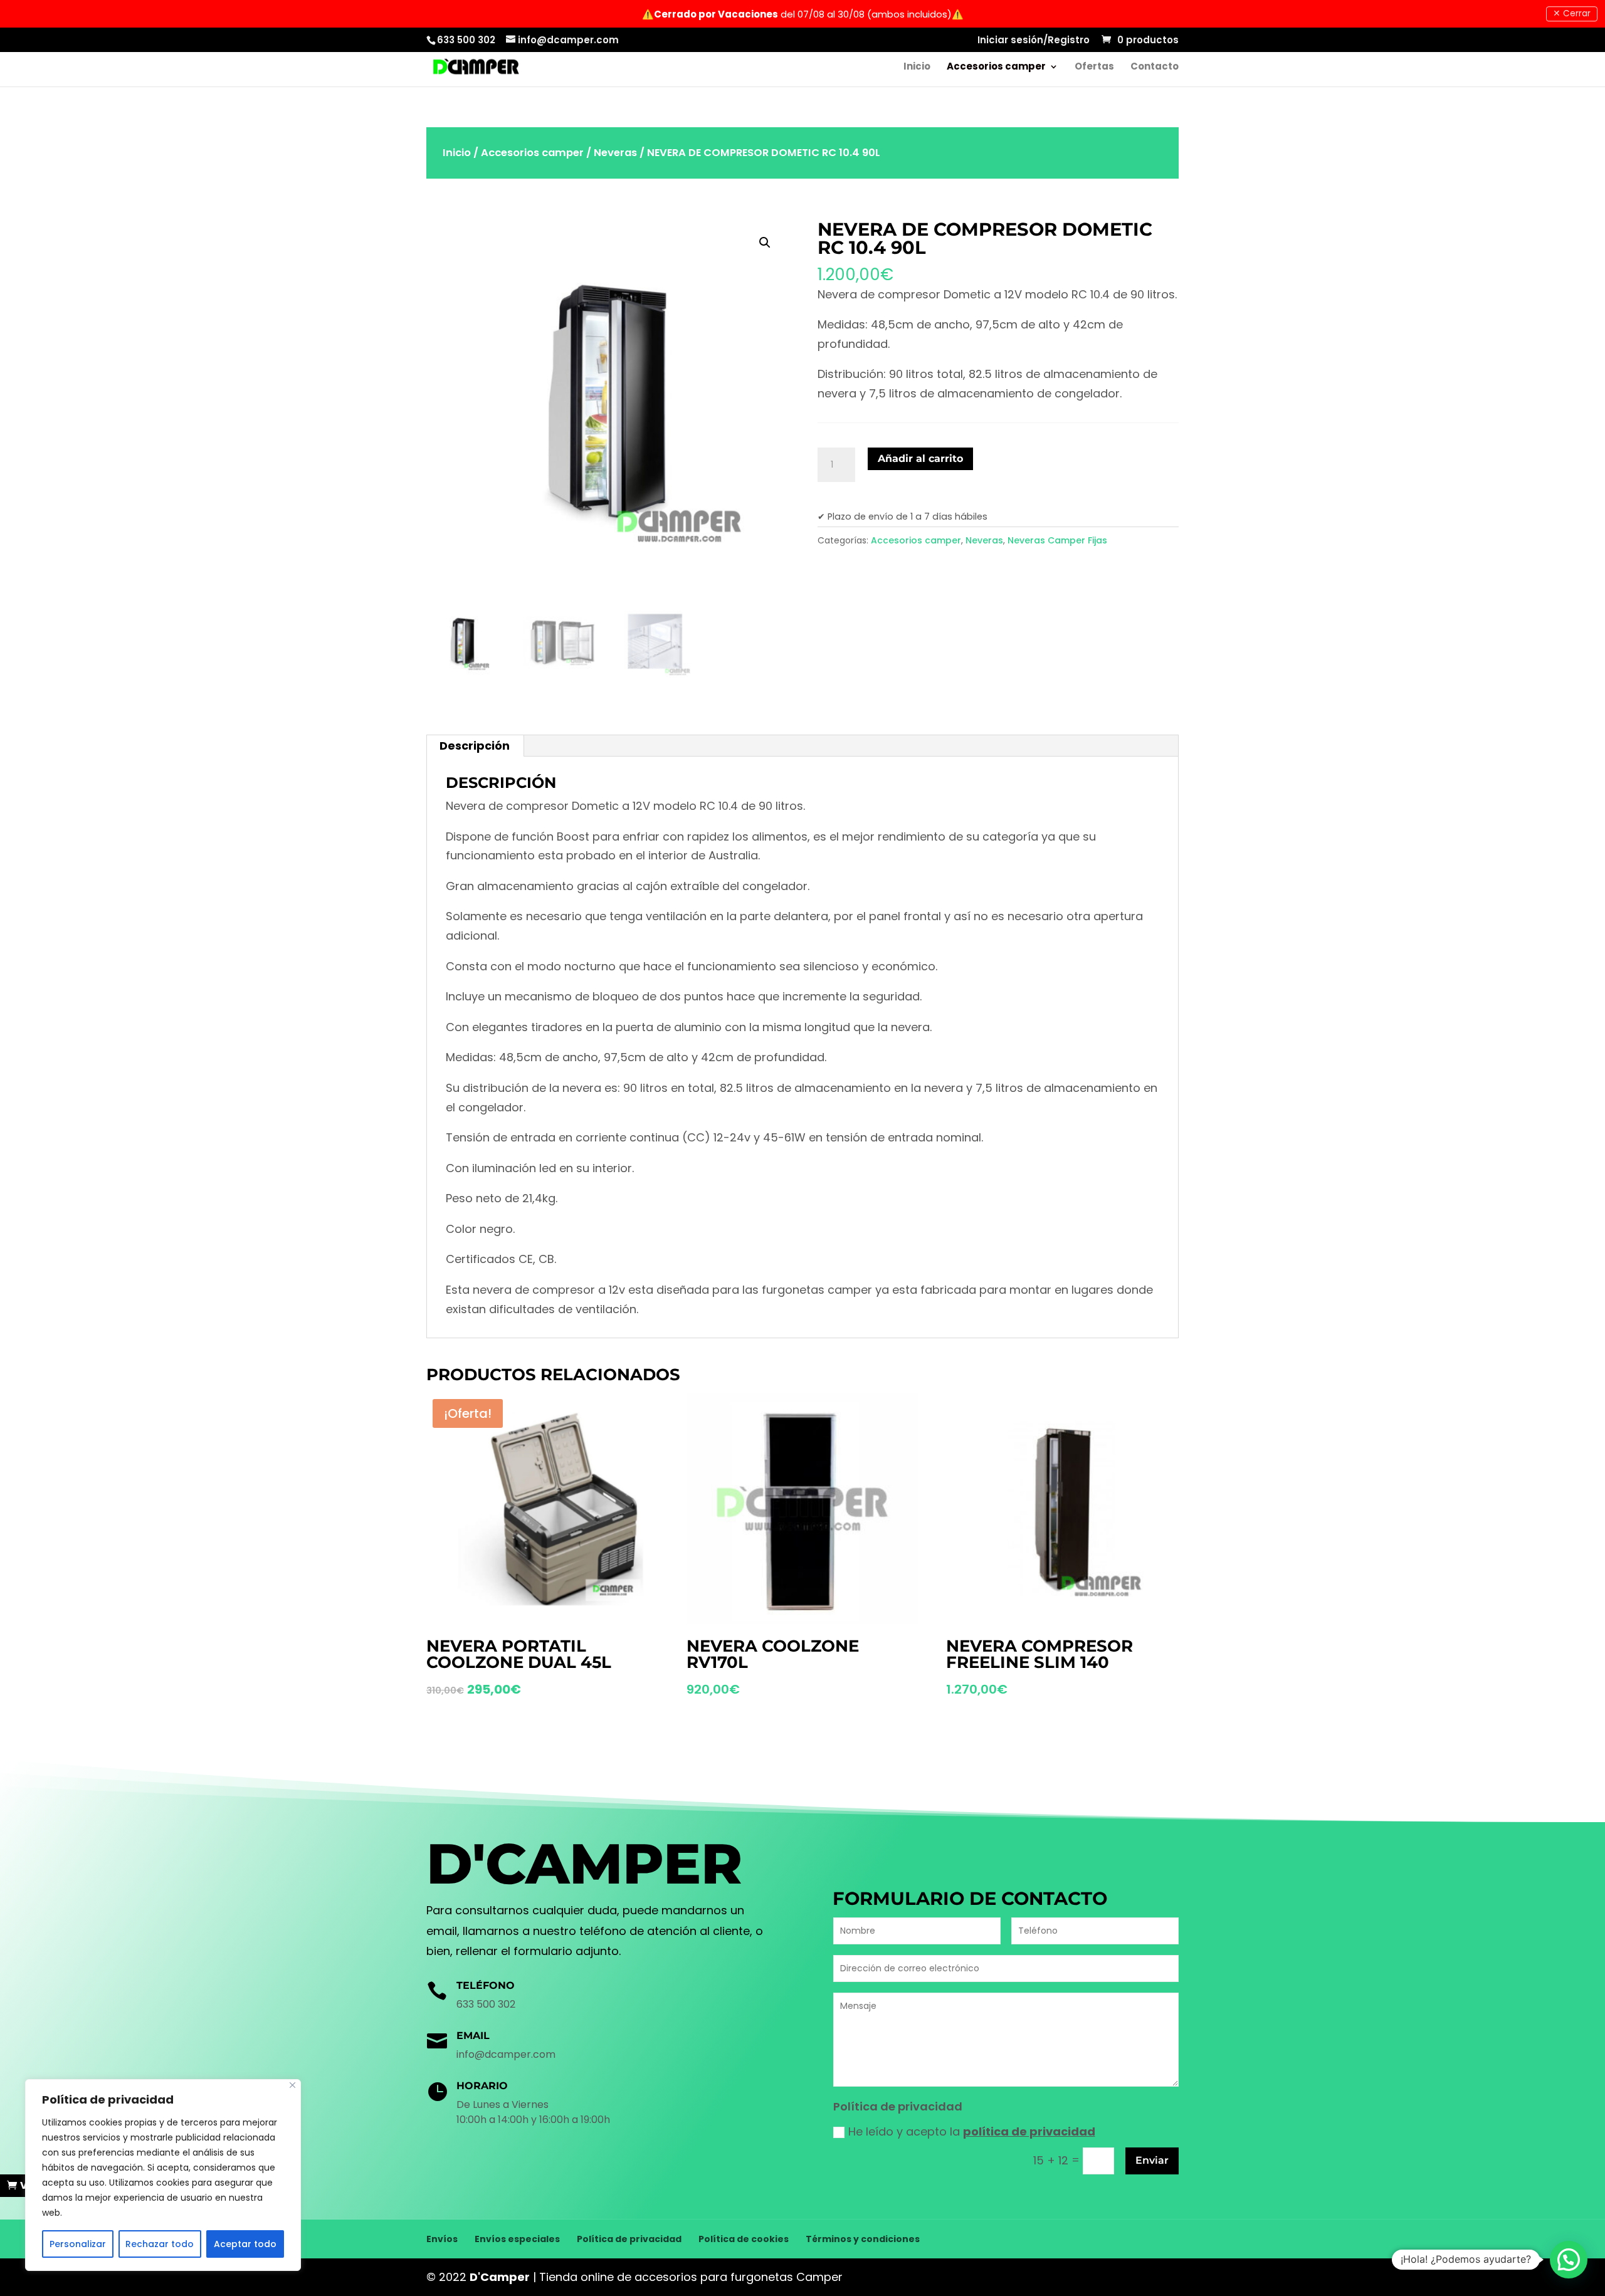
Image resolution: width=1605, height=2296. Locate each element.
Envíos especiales (517, 2239)
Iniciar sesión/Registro (1034, 41)
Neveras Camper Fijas (1057, 540)
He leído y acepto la (972, 2131)
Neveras (615, 153)
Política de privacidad (629, 2239)
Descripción (475, 746)
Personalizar (78, 2244)
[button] (1569, 2260)
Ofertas (1094, 67)
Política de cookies (744, 2239)
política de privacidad (1029, 2131)
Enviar (1152, 2160)
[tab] (475, 746)
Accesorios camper (996, 67)
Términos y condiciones (863, 2239)
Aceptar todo (245, 2244)
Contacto (1155, 67)
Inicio (917, 67)
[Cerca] (292, 2085)
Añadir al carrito (920, 459)
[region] (163, 2175)
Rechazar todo (160, 2244)
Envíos (442, 2239)
